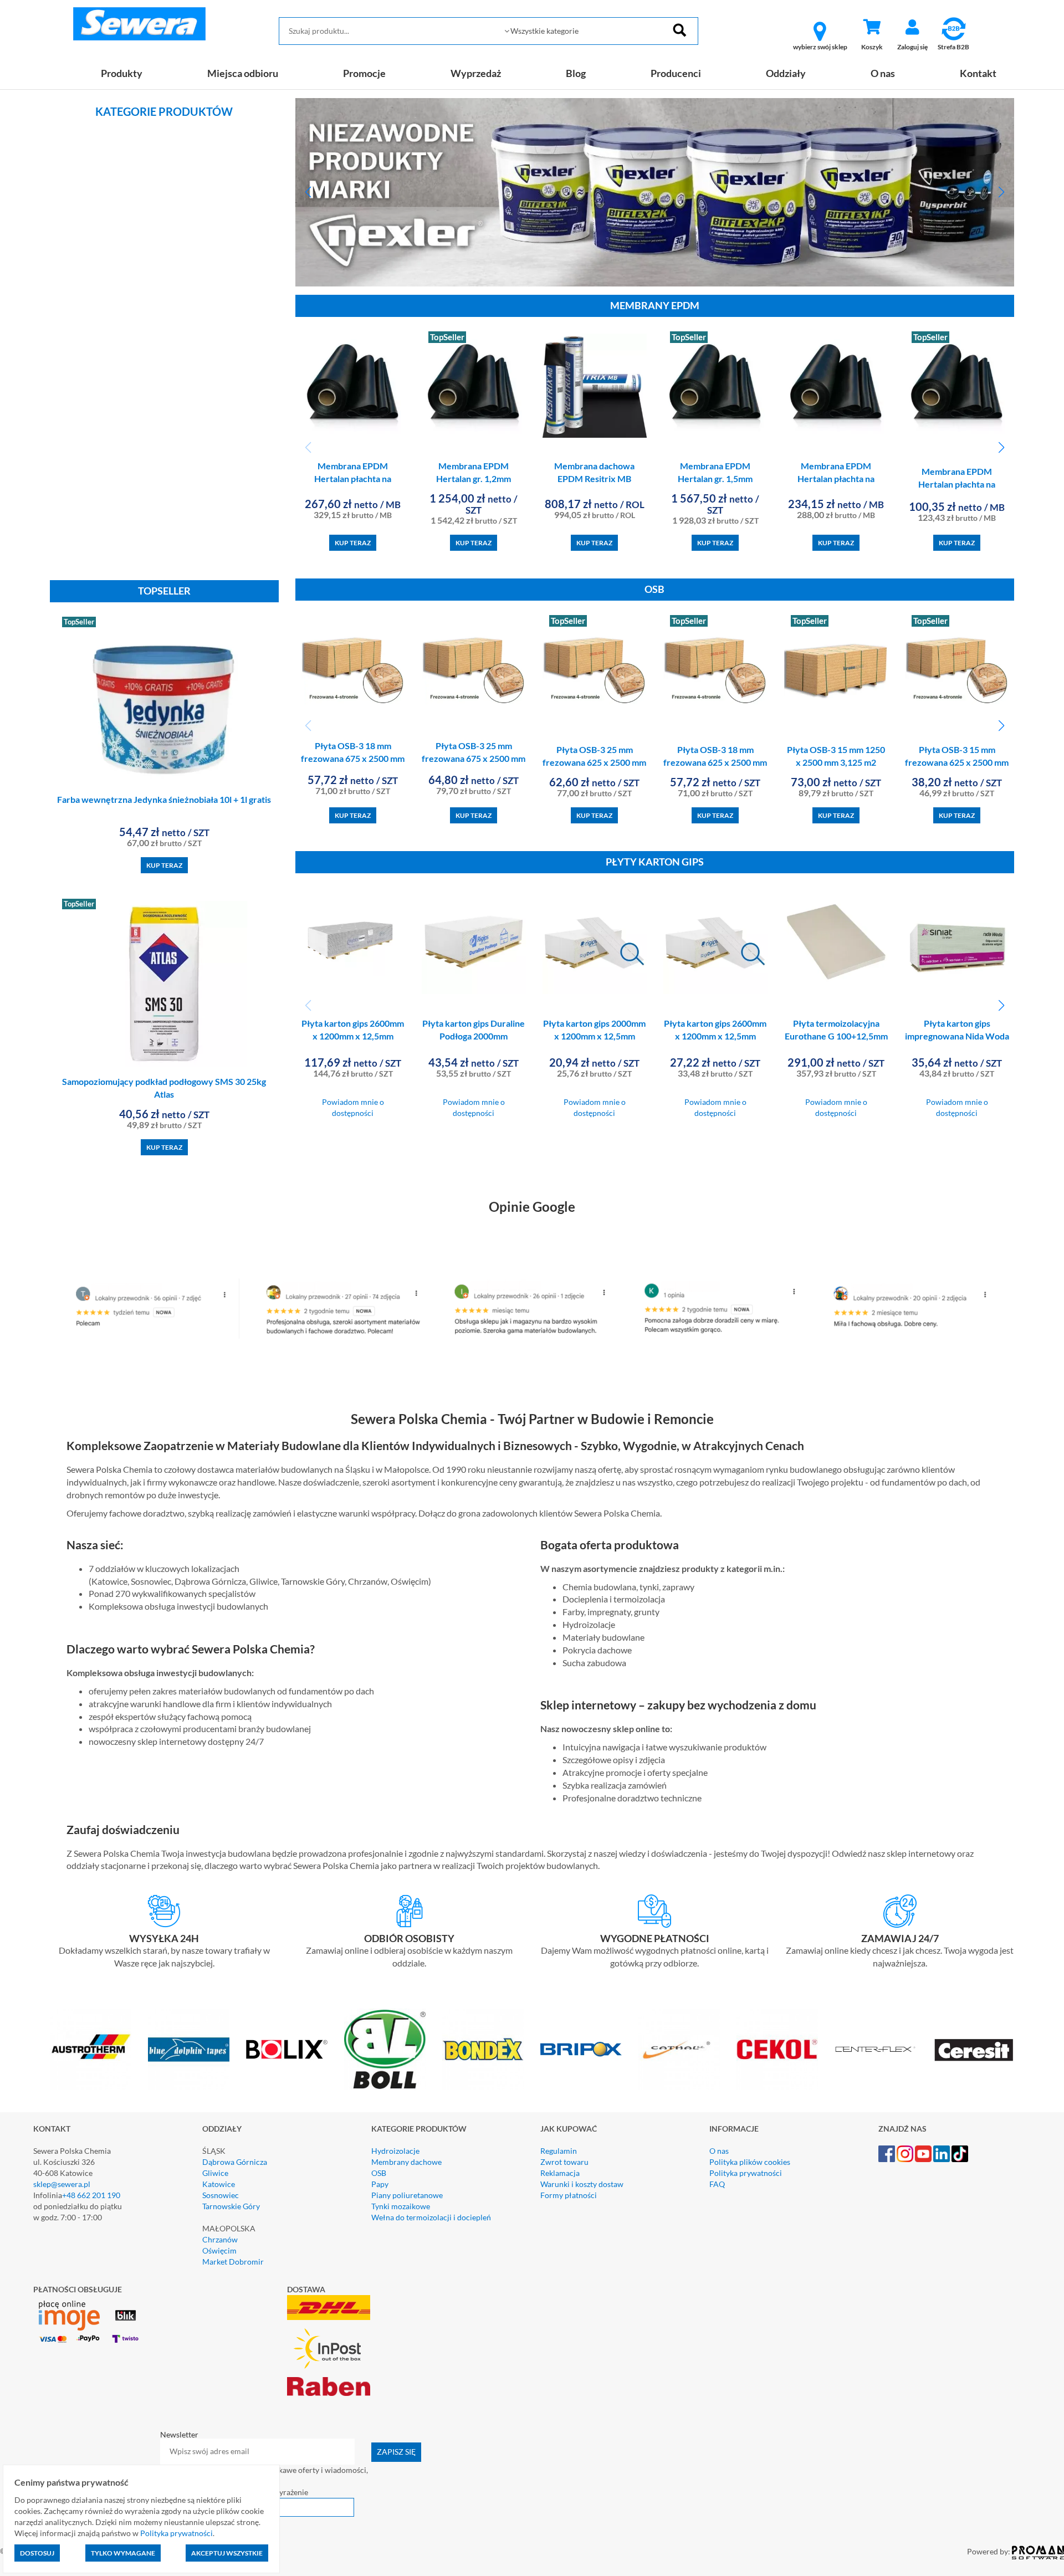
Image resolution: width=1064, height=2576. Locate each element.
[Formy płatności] (655, 1911)
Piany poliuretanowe (407, 2195)
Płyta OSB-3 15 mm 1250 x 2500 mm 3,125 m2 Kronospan (836, 762)
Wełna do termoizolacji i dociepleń (431, 2217)
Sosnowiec (221, 2195)
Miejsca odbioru (243, 73)
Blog (576, 73)
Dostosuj (37, 2553)
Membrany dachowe (406, 2162)
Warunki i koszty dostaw (582, 2184)
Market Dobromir (233, 2262)
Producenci (676, 73)
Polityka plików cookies (750, 2162)
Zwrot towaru (564, 2162)
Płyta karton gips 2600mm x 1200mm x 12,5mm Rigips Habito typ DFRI (353, 1036)
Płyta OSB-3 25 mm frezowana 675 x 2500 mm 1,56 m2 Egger (474, 758)
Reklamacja (560, 2173)
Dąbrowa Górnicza (235, 2162)
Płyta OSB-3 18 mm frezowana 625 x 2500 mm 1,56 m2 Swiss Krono (715, 762)
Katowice (219, 2184)
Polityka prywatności (746, 2173)
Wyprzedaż (476, 73)
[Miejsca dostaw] (410, 1911)
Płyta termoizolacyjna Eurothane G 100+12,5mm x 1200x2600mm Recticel (836, 1036)
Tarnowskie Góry (231, 2206)
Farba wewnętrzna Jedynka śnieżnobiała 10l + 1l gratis (164, 799)
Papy (380, 2184)
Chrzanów (220, 2239)
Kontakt (978, 73)
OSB (379, 2173)
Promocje (364, 73)
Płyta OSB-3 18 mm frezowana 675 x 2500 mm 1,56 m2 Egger (353, 758)
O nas (883, 73)
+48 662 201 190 (91, 2195)
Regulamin (559, 2151)
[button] (308, 192)
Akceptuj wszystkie (227, 2553)
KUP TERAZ (164, 865)
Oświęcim (219, 2250)
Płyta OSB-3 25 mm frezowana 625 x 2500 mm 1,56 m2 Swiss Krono (594, 762)
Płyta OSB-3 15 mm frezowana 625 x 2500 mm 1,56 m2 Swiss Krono (957, 762)
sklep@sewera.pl (62, 2184)
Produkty (122, 73)
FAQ (717, 2184)
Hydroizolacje (395, 2151)
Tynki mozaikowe (401, 2206)
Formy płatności (569, 2195)
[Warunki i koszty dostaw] (164, 1911)
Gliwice (215, 2173)
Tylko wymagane (123, 2553)
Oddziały (786, 73)
